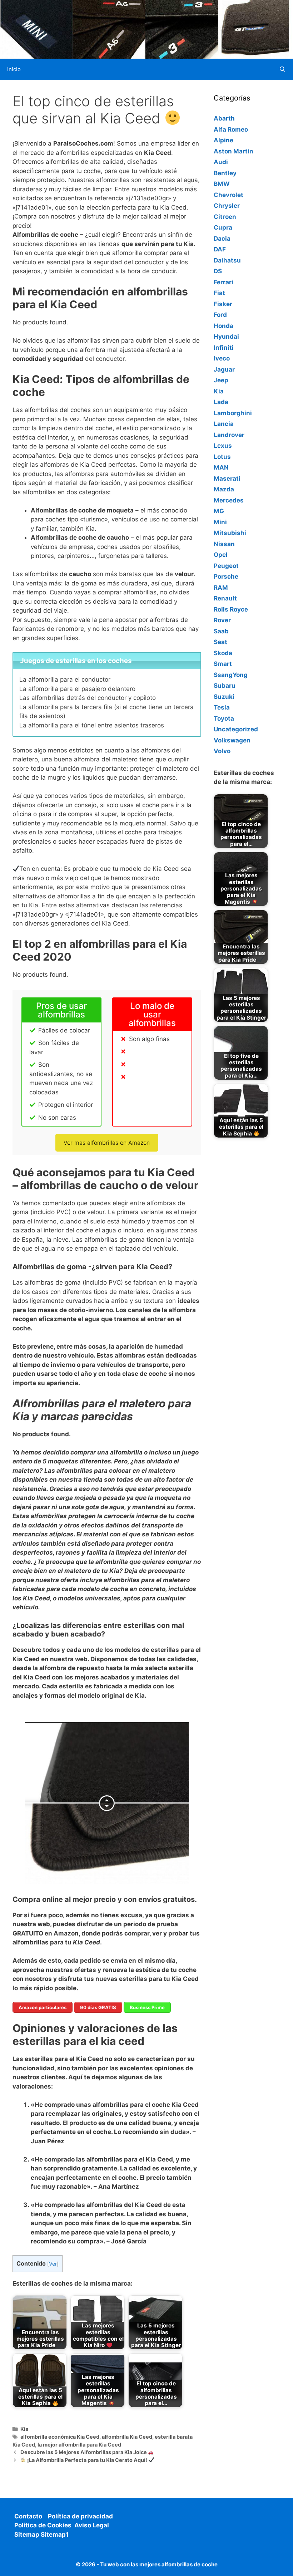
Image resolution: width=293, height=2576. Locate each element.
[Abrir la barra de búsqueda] (282, 69)
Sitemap (28, 2535)
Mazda (224, 489)
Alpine (224, 140)
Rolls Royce (231, 609)
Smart (223, 664)
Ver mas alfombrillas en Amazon (107, 1143)
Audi (221, 162)
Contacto (28, 2516)
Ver (53, 2264)
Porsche (226, 576)
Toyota (224, 718)
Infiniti (224, 348)
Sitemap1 (55, 2535)
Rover (222, 620)
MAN (221, 467)
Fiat (219, 293)
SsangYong (231, 675)
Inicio (14, 69)
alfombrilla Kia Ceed (127, 2437)
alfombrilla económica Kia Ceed (60, 2437)
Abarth (224, 118)
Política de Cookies (43, 2525)
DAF (220, 249)
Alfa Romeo (231, 129)
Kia (24, 2429)
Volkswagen (232, 740)
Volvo (222, 751)
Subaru (225, 686)
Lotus (222, 457)
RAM (221, 588)
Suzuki (224, 697)
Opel (221, 555)
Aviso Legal (92, 2525)
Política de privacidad (80, 2516)
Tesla (222, 707)
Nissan (224, 544)
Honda (224, 326)
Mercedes (229, 500)
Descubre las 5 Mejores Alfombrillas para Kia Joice (84, 2452)
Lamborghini (233, 413)
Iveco (222, 358)
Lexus (223, 446)
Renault (225, 598)
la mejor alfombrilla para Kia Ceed (79, 2445)
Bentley (225, 173)
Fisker (223, 304)
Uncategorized (236, 729)
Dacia (222, 239)
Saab (221, 631)
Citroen (225, 217)
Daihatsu (227, 260)
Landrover (229, 435)
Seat (220, 642)
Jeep (221, 380)
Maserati (227, 479)
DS (218, 271)
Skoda (223, 653)
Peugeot (226, 566)
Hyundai (226, 337)
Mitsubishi (230, 533)
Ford (220, 315)
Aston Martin (234, 151)
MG (219, 511)
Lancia (224, 424)
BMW (222, 184)
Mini (220, 522)
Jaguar (224, 369)
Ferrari (224, 282)
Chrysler (227, 206)
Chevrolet (229, 195)
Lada (221, 402)
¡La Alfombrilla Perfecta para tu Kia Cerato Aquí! (87, 2460)
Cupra (223, 227)
